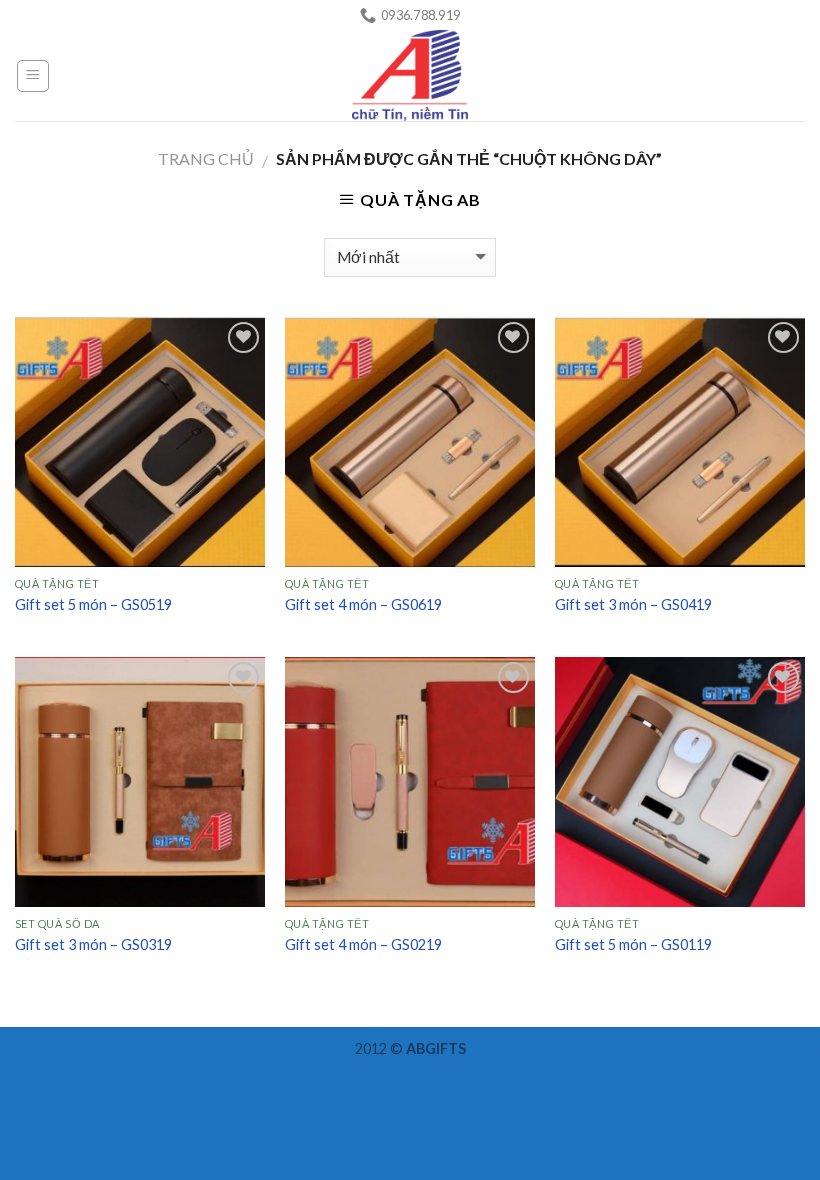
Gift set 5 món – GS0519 (93, 604)
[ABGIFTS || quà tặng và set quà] (410, 75)
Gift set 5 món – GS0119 (633, 944)
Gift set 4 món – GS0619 (363, 604)
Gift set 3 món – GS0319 (93, 944)
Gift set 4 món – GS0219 (363, 944)
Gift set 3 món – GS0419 (633, 604)
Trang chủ (206, 158)
